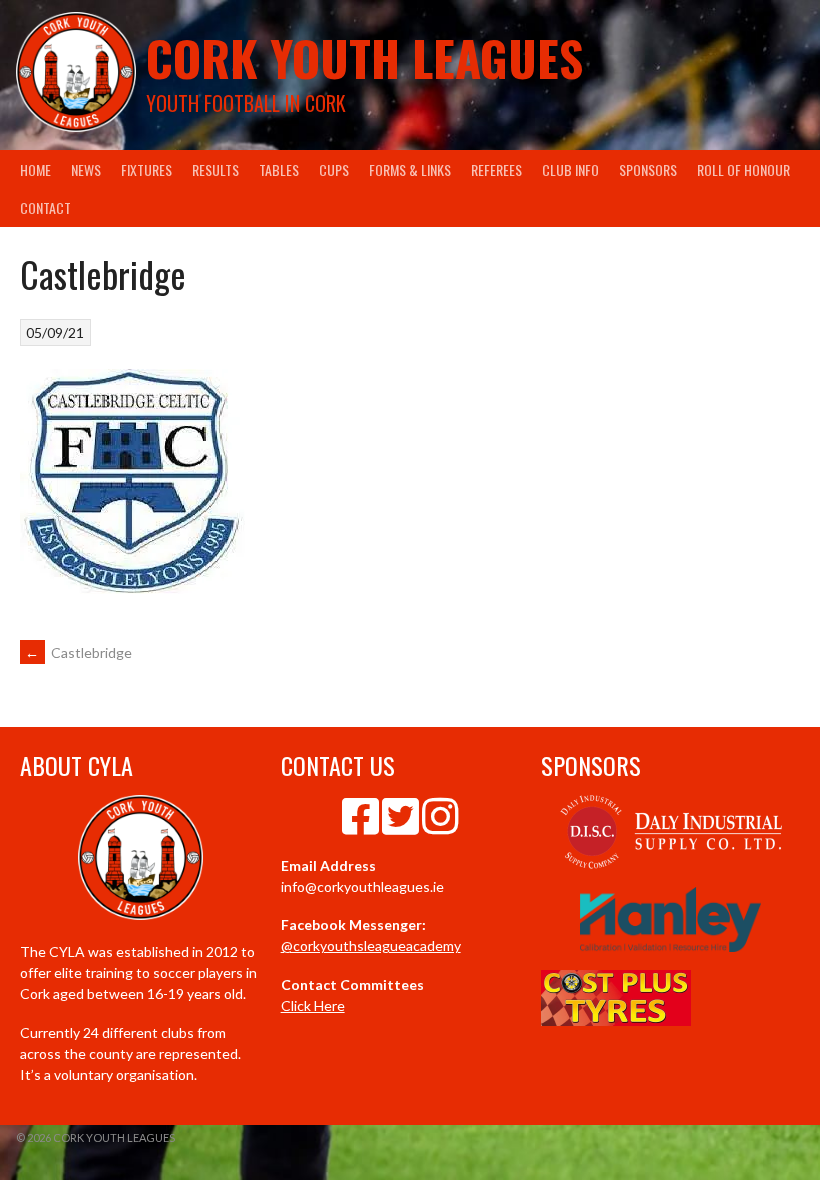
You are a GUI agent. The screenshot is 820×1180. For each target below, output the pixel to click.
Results (215, 169)
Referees (496, 169)
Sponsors (648, 169)
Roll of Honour (743, 169)
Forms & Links (410, 169)
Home (35, 169)
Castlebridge (78, 652)
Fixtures (146, 169)
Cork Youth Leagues (364, 57)
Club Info (570, 169)
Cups (334, 169)
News (86, 169)
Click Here (313, 1005)
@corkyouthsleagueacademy (371, 945)
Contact (45, 207)
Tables (279, 169)
